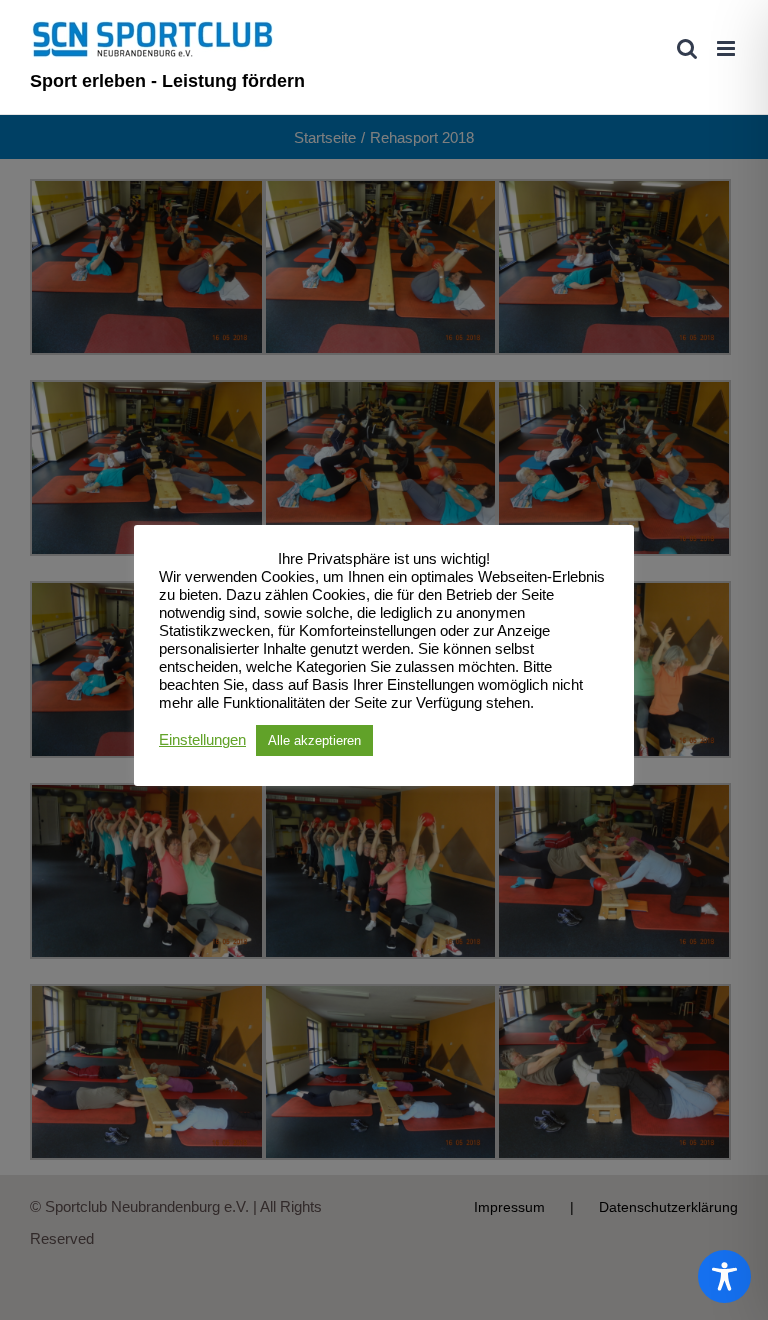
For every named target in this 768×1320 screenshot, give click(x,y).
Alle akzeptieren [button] (314, 740)
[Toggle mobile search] (687, 48)
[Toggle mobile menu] (727, 48)
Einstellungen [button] (202, 740)
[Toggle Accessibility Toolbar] (724, 1276)
